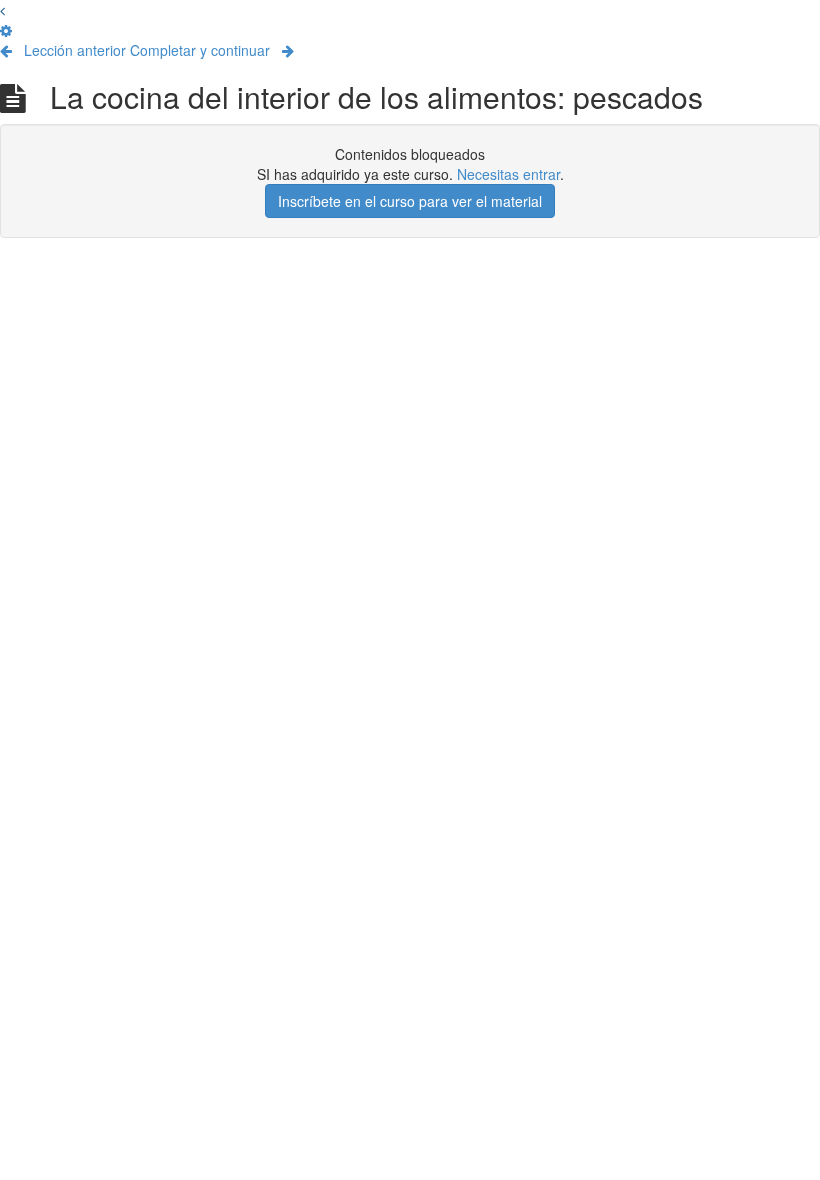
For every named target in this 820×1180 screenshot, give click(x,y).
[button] (2, 10)
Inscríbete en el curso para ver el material (410, 201)
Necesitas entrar (508, 174)
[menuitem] (6, 30)
